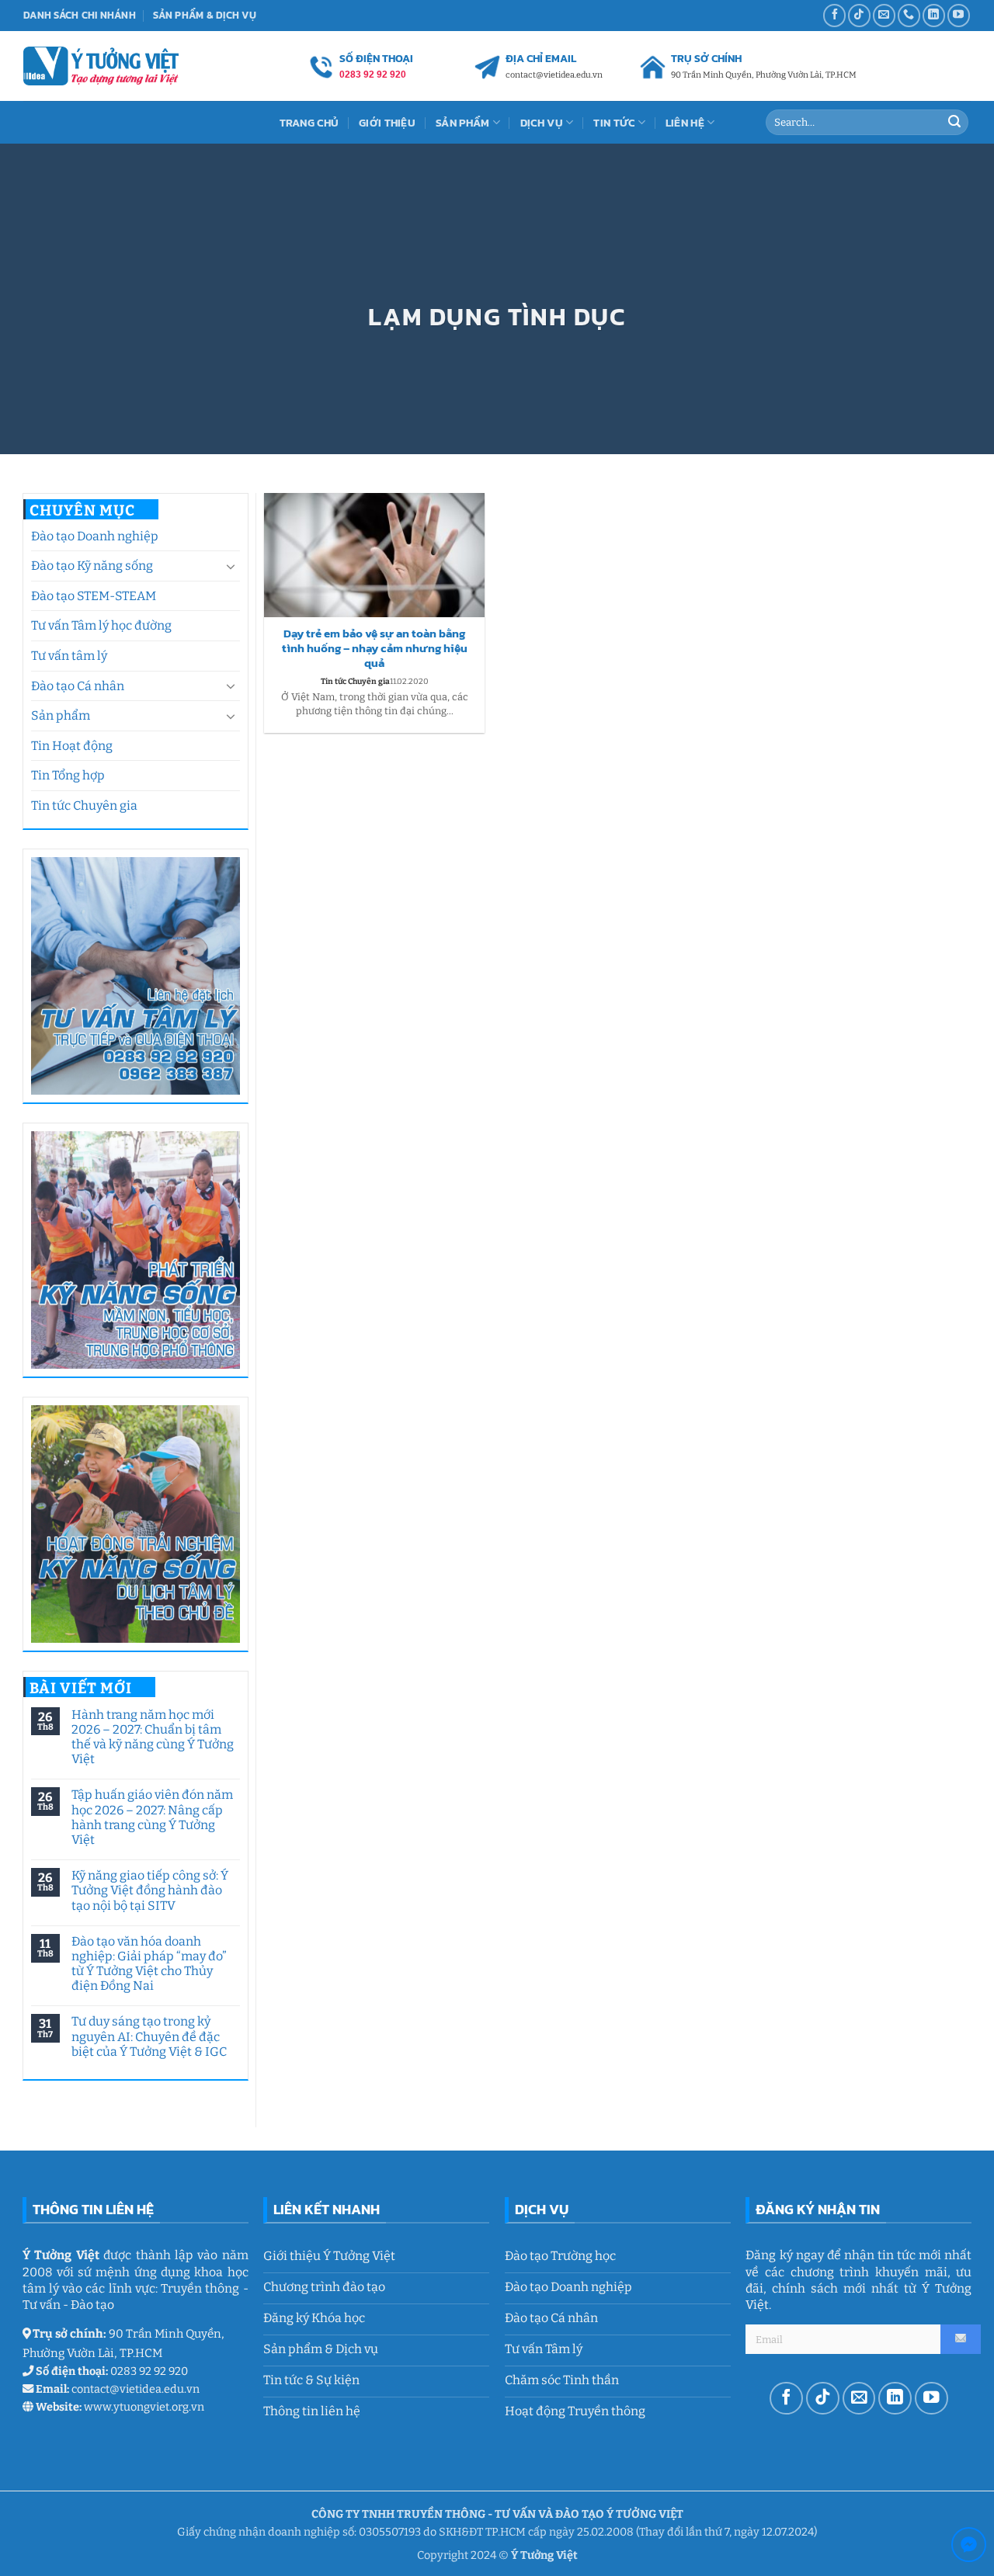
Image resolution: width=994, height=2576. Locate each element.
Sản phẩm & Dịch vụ (205, 15)
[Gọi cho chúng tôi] (909, 15)
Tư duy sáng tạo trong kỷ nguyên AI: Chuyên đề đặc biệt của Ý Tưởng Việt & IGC (148, 2036)
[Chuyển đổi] (231, 566)
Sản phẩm (61, 715)
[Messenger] (969, 2548)
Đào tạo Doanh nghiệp (95, 536)
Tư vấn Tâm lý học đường (101, 625)
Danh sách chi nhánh (80, 15)
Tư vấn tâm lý (69, 656)
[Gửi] (954, 123)
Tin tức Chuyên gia (84, 805)
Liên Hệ (685, 123)
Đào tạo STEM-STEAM (94, 596)
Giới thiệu (387, 123)
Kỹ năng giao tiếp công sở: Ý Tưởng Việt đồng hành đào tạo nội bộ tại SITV (149, 1890)
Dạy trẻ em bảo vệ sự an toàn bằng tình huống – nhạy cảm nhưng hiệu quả (375, 649)
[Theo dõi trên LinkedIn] (934, 15)
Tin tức (614, 123)
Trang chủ (309, 123)
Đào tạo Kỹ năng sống (92, 566)
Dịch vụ (542, 123)
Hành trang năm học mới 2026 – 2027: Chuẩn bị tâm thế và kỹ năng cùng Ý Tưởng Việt (152, 1737)
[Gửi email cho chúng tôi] (884, 15)
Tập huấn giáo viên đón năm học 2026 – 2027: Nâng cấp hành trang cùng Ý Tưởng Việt (151, 1817)
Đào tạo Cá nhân (78, 686)
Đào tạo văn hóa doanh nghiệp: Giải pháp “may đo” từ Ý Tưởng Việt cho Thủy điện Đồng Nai (148, 1964)
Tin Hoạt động (72, 746)
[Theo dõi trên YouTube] (959, 15)
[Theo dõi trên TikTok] (859, 15)
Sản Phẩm (462, 123)
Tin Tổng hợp (68, 775)
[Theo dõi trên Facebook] (834, 15)
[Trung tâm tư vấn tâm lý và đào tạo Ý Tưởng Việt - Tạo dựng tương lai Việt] (101, 66)
